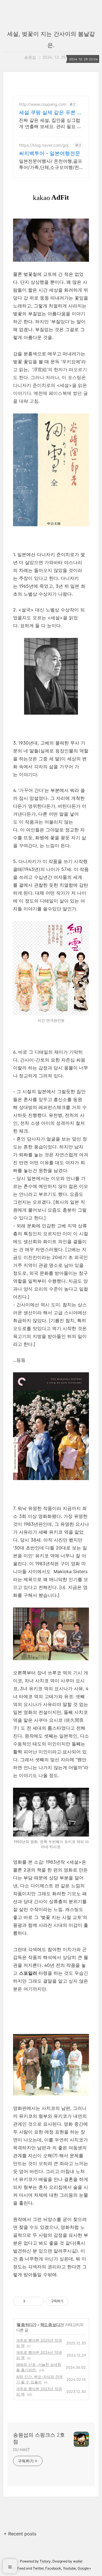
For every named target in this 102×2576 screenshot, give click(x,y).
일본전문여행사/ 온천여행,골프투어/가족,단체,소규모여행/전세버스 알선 (51, 164)
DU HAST (22, 2450)
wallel (78, 2561)
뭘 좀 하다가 (26, 2325)
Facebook (53, 2568)
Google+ (84, 2568)
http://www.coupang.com (43, 104)
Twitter (38, 2568)
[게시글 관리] (38, 2301)
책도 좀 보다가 (52, 2325)
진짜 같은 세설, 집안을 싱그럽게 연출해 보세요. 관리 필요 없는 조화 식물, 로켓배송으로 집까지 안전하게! (50, 123)
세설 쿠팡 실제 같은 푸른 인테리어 (51, 113)
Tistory (45, 2561)
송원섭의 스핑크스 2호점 (39, 2438)
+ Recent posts (20, 2534)
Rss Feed (18, 2568)
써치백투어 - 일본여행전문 (50, 153)
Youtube (69, 2568)
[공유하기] (30, 2301)
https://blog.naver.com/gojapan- (45, 145)
